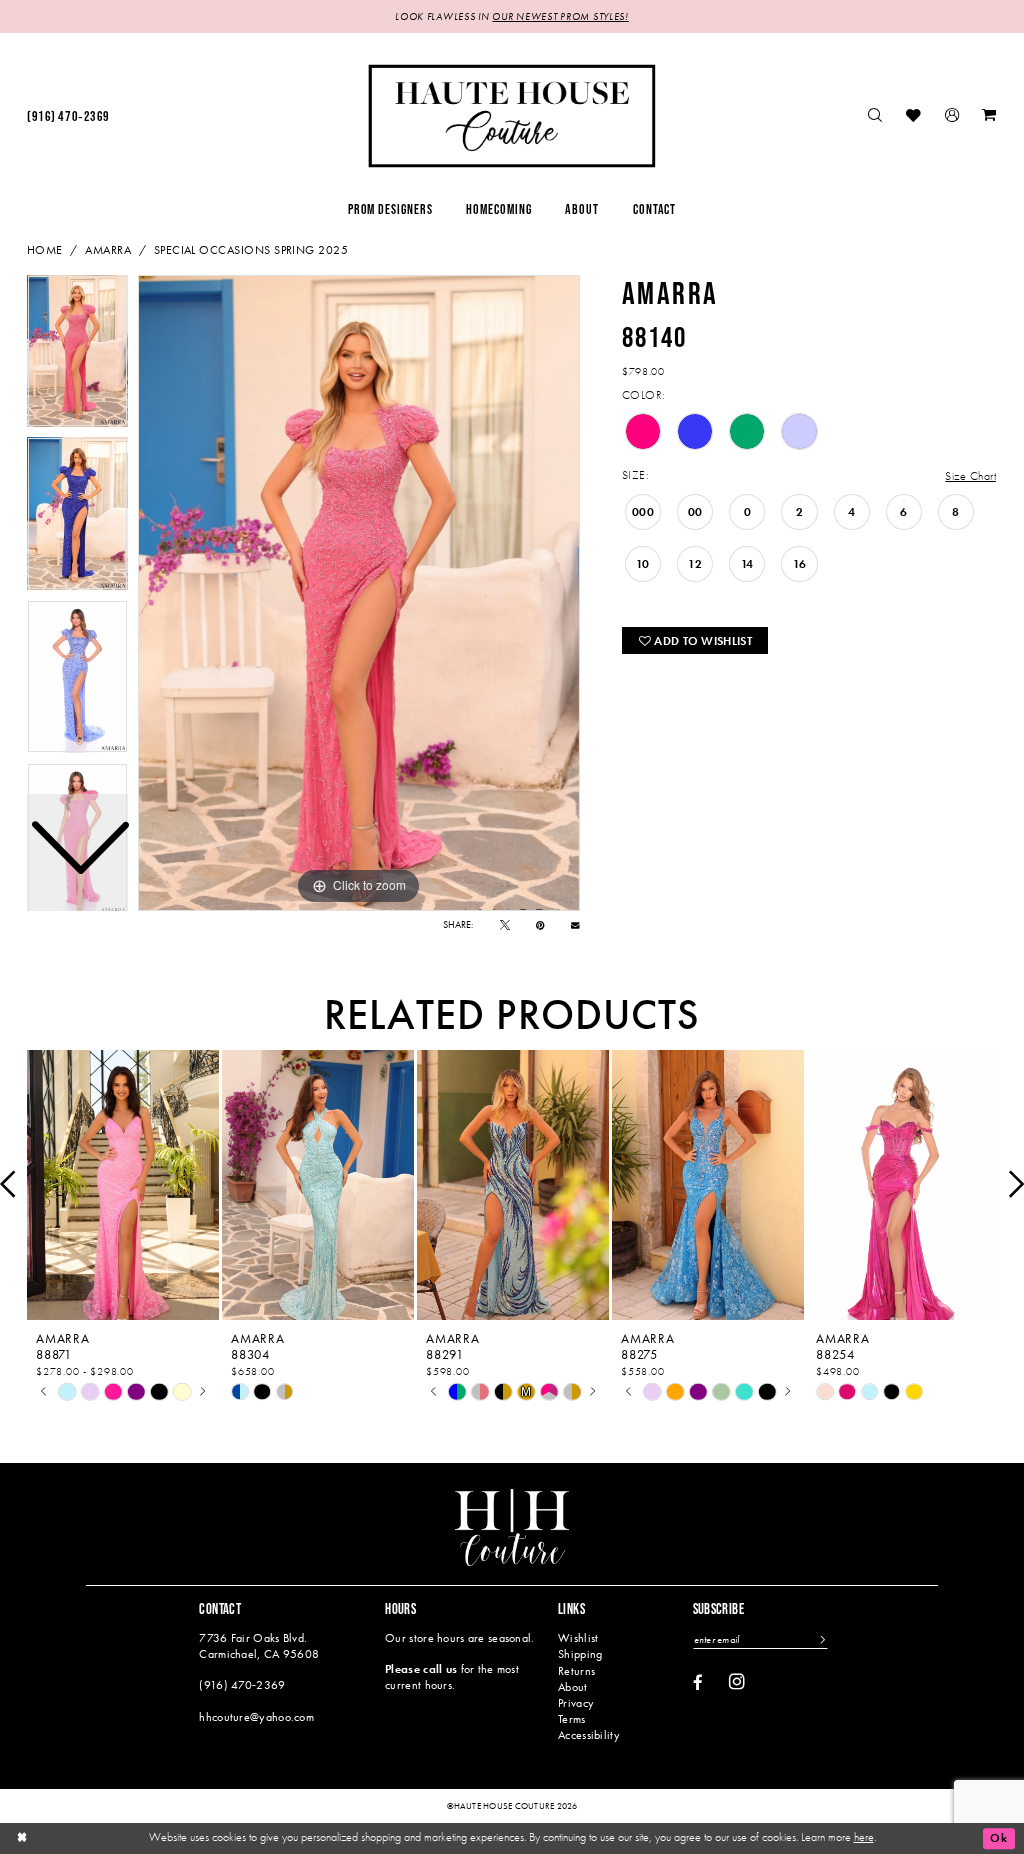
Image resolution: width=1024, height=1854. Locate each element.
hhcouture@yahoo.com (256, 1717)
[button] (952, 116)
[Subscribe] (822, 1640)
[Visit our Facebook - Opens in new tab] (698, 1683)
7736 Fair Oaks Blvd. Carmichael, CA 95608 (259, 1645)
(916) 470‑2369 (242, 1685)
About (572, 1687)
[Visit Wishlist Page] (914, 116)
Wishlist (578, 1638)
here (864, 1837)
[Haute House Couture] (511, 115)
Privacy (576, 1703)
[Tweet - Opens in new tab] (505, 925)
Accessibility (589, 1735)
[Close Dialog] (22, 1838)
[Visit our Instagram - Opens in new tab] (737, 1682)
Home (45, 250)
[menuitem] (68, 116)
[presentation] (123, 1184)
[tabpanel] (359, 593)
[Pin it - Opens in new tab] (540, 925)
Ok (998, 1838)
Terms (571, 1719)
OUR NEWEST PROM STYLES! (560, 16)
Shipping (580, 1654)
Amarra (108, 250)
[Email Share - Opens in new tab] (575, 925)
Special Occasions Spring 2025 (251, 250)
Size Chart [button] (970, 476)
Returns (576, 1671)
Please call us (421, 1669)
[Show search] (876, 116)
